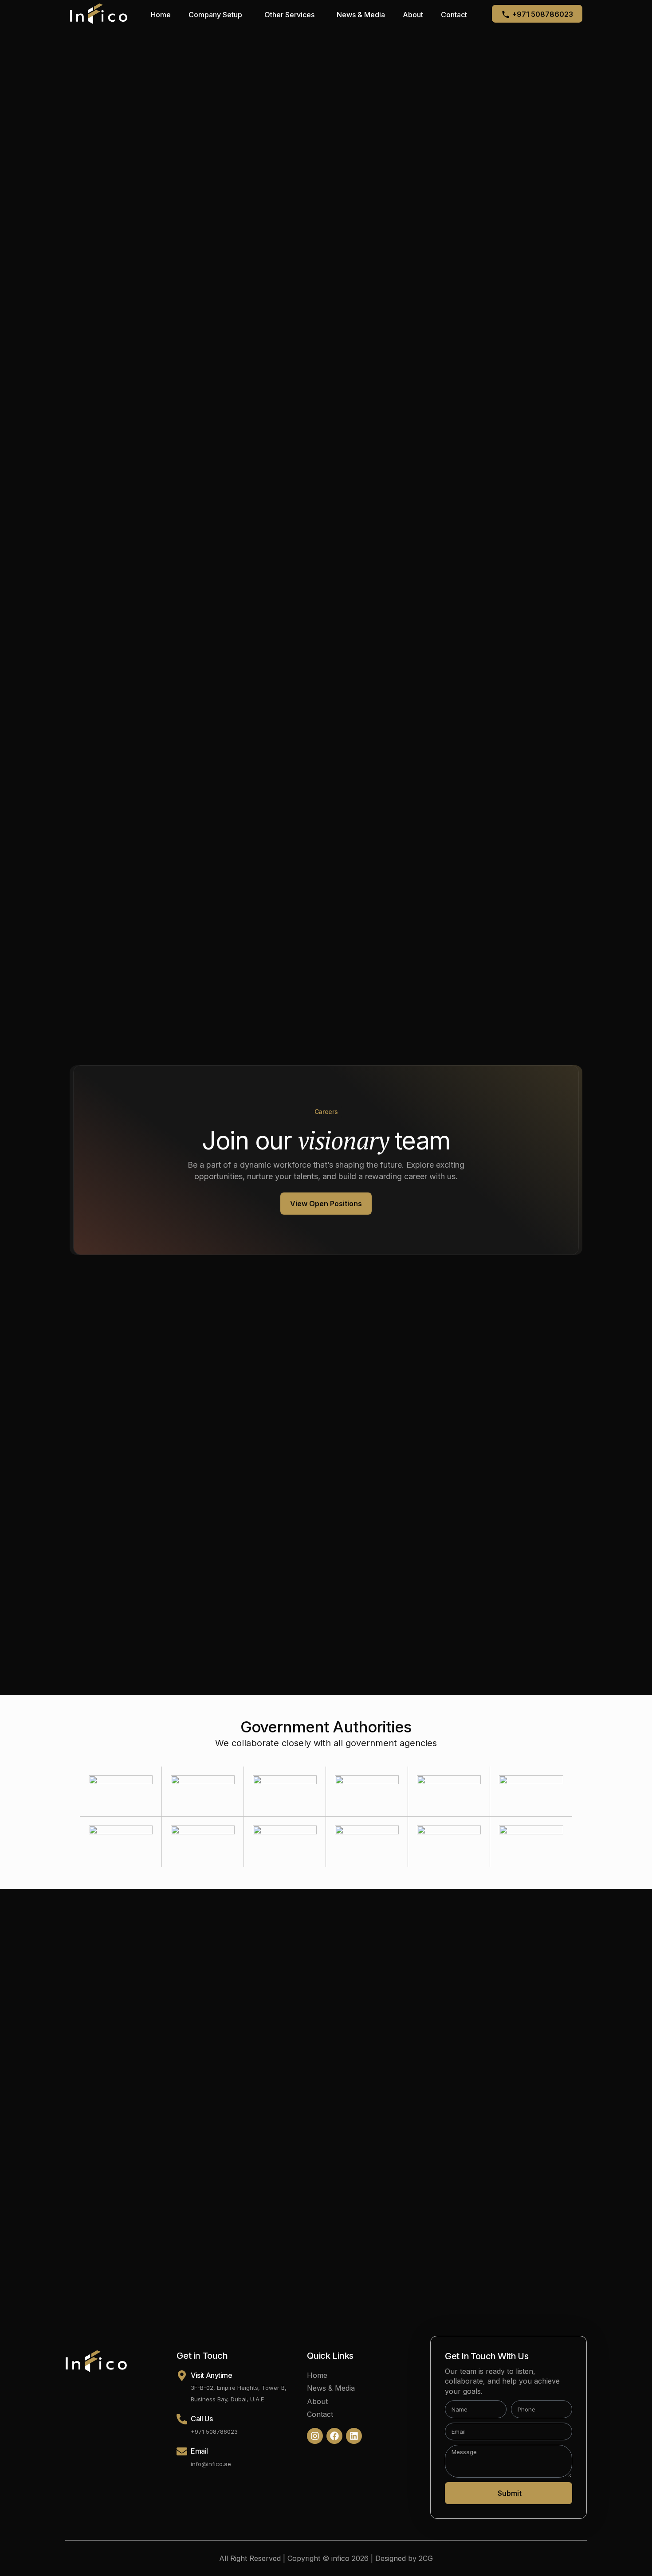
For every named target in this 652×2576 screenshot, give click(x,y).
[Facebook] (334, 2436)
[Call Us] (182, 2419)
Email (199, 2451)
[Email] (182, 2451)
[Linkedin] (354, 2436)
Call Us (202, 2419)
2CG (426, 2558)
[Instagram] (315, 2436)
